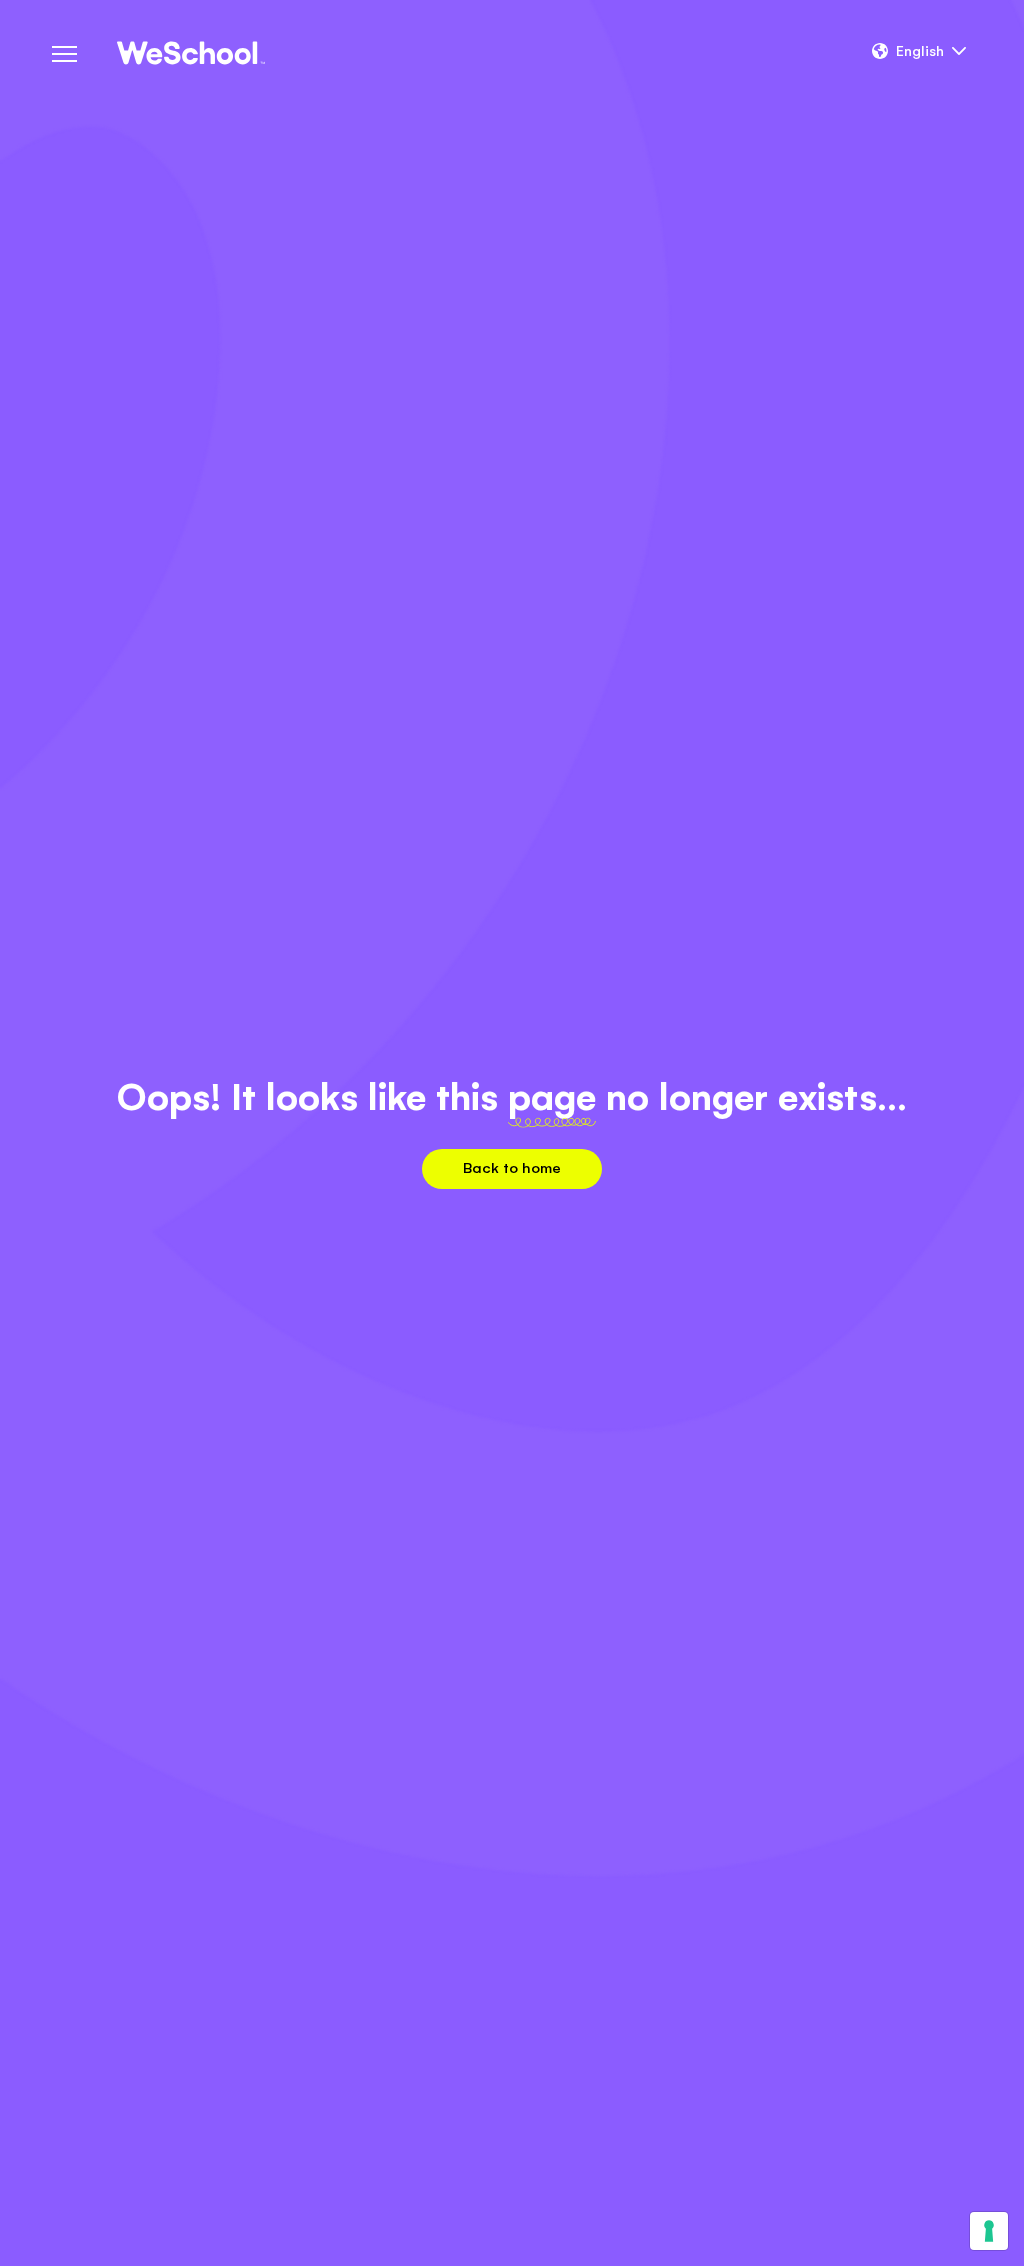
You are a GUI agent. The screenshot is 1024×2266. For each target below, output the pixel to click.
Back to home (512, 1167)
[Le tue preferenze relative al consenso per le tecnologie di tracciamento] (989, 2231)
